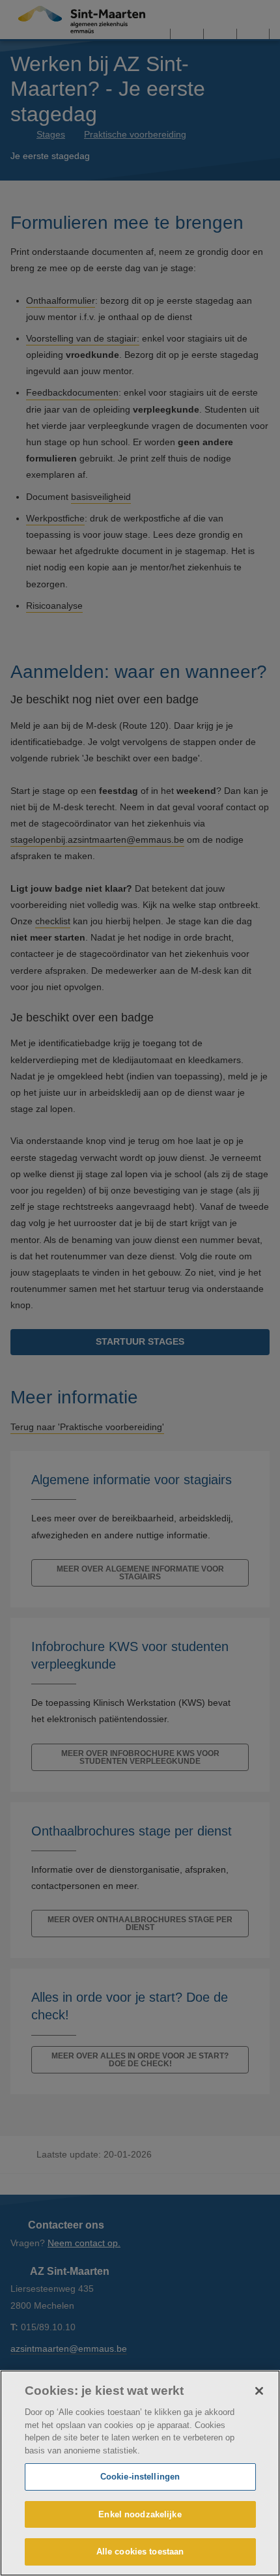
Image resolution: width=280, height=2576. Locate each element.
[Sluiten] (259, 2391)
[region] (140, 2473)
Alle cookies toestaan (140, 2552)
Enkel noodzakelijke (140, 2514)
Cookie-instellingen (140, 2477)
